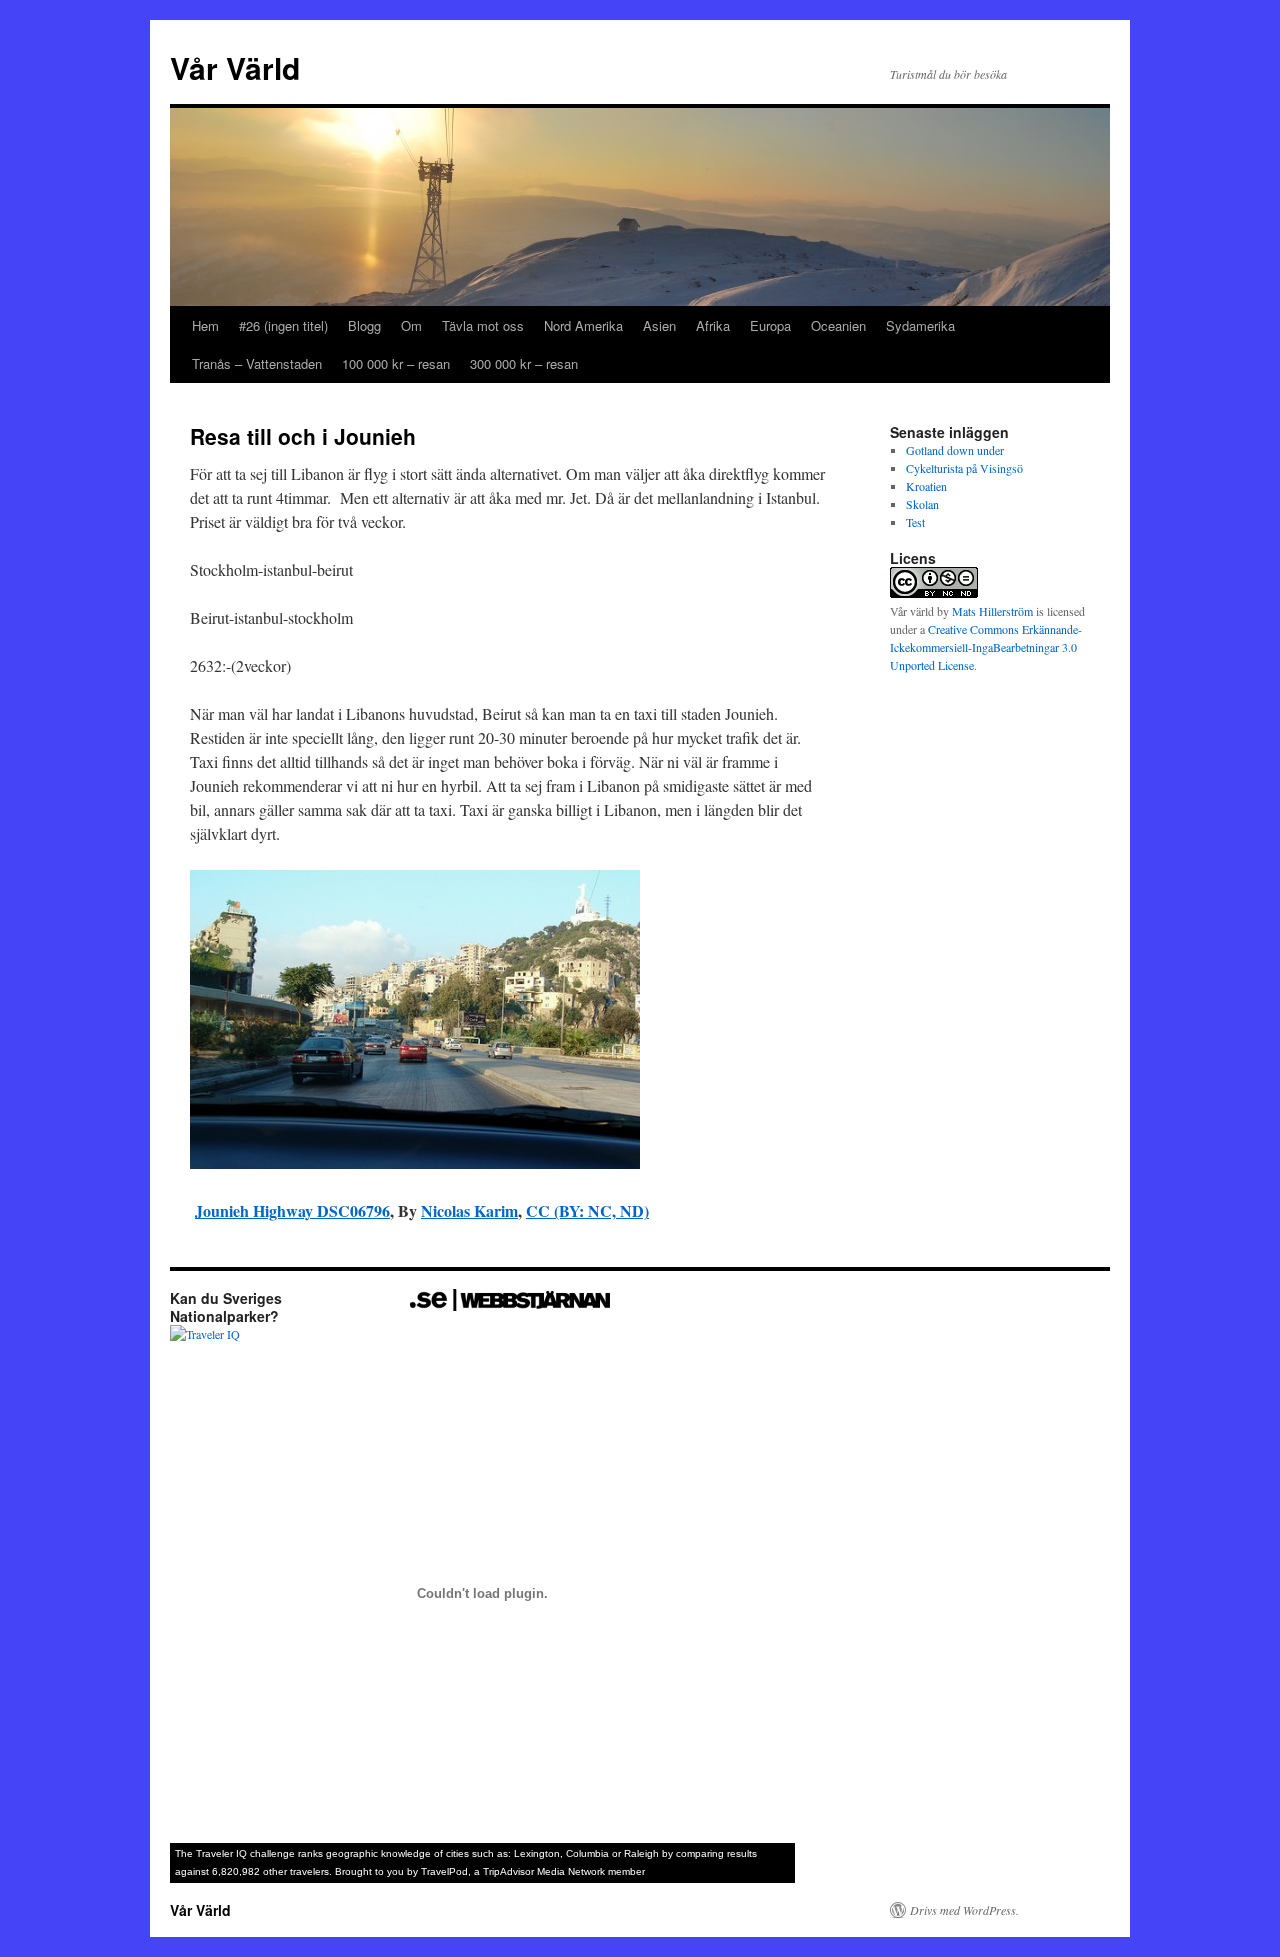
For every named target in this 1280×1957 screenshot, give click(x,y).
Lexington (537, 1853)
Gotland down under (955, 450)
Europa (770, 325)
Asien (659, 325)
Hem (205, 325)
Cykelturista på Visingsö (964, 468)
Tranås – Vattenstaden (257, 363)
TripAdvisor (508, 1871)
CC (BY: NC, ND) (587, 1210)
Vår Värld (235, 67)
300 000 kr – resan (524, 363)
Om (411, 325)
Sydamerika (920, 325)
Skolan (922, 504)
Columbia (587, 1853)
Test (915, 522)
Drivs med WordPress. (964, 1910)
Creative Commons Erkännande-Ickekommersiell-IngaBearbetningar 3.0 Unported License (986, 647)
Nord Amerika (583, 325)
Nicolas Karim (469, 1210)
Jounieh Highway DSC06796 (292, 1210)
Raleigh (641, 1853)
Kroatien (926, 486)
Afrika (713, 325)
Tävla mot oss (483, 325)
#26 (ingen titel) (283, 325)
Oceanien (838, 325)
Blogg (364, 325)
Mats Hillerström (992, 611)
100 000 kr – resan (396, 363)
